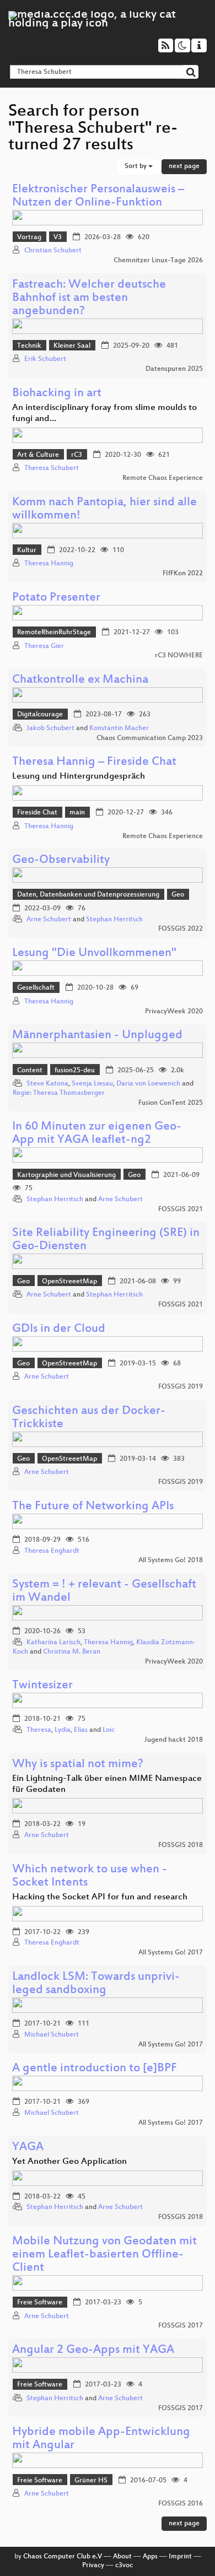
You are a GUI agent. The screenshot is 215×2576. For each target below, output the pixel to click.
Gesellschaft (36, 988)
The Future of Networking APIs (93, 1507)
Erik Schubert (45, 359)
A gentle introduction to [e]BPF (95, 2069)
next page (184, 166)
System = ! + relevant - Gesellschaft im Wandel (104, 1592)
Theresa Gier (44, 646)
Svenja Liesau (92, 1084)
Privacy (93, 2566)
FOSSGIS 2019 (181, 1387)
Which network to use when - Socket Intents (90, 1876)
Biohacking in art (57, 394)
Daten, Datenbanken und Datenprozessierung (88, 895)
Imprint (180, 2557)
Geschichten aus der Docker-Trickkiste (89, 1418)
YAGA (28, 2148)
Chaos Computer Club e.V (63, 2557)
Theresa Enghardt (52, 1551)
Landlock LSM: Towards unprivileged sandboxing (96, 1984)
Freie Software (40, 2303)
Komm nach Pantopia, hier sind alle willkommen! (104, 509)
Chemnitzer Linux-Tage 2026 (158, 261)
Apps (150, 2557)
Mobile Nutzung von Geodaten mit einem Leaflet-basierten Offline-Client (104, 2255)
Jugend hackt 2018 (174, 1740)
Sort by (136, 166)
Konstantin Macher (119, 728)
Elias (81, 1730)
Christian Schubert (53, 251)
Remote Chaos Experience (163, 478)
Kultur (27, 550)
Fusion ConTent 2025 (171, 1103)
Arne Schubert (49, 920)
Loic (109, 1730)
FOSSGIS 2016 (181, 2504)
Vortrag (29, 237)
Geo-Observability (61, 860)
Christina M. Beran (72, 1652)
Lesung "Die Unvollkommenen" (94, 954)
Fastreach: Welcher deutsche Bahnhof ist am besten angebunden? (89, 298)
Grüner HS (91, 2481)
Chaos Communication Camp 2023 (150, 738)
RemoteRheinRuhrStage (54, 633)
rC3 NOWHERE (179, 656)
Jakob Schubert (50, 728)
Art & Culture (38, 455)
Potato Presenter (56, 598)
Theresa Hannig (49, 564)
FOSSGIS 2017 (181, 2326)
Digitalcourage (40, 715)
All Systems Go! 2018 (171, 1560)
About (122, 2557)
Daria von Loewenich (148, 1084)
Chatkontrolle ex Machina (80, 680)
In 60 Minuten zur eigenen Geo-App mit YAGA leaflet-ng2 (97, 1134)
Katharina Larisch (53, 1643)
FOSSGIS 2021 (181, 1209)
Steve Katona (47, 1084)
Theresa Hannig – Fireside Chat (94, 762)
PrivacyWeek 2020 (174, 1012)
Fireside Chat (37, 813)
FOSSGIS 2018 (181, 1845)
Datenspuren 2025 (174, 369)
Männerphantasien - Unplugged (97, 1036)
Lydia (63, 1730)
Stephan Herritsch (114, 920)
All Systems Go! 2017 (171, 1953)
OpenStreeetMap (69, 1282)
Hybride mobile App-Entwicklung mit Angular (101, 2439)
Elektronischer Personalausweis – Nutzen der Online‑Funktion (98, 196)
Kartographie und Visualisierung (66, 1175)
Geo (178, 895)
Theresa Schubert (52, 468)
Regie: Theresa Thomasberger (59, 1093)
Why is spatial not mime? (78, 1765)
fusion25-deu (75, 1071)
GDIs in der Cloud (59, 1329)
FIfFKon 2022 (183, 574)
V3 (58, 237)
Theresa (39, 1730)
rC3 (77, 455)
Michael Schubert (52, 2035)
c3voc (124, 2566)
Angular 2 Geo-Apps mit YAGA (93, 2350)
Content (30, 1071)
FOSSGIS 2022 (181, 929)
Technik (29, 346)
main (77, 813)
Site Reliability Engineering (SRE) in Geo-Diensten (106, 1240)
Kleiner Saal (72, 346)
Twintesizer (42, 1686)
